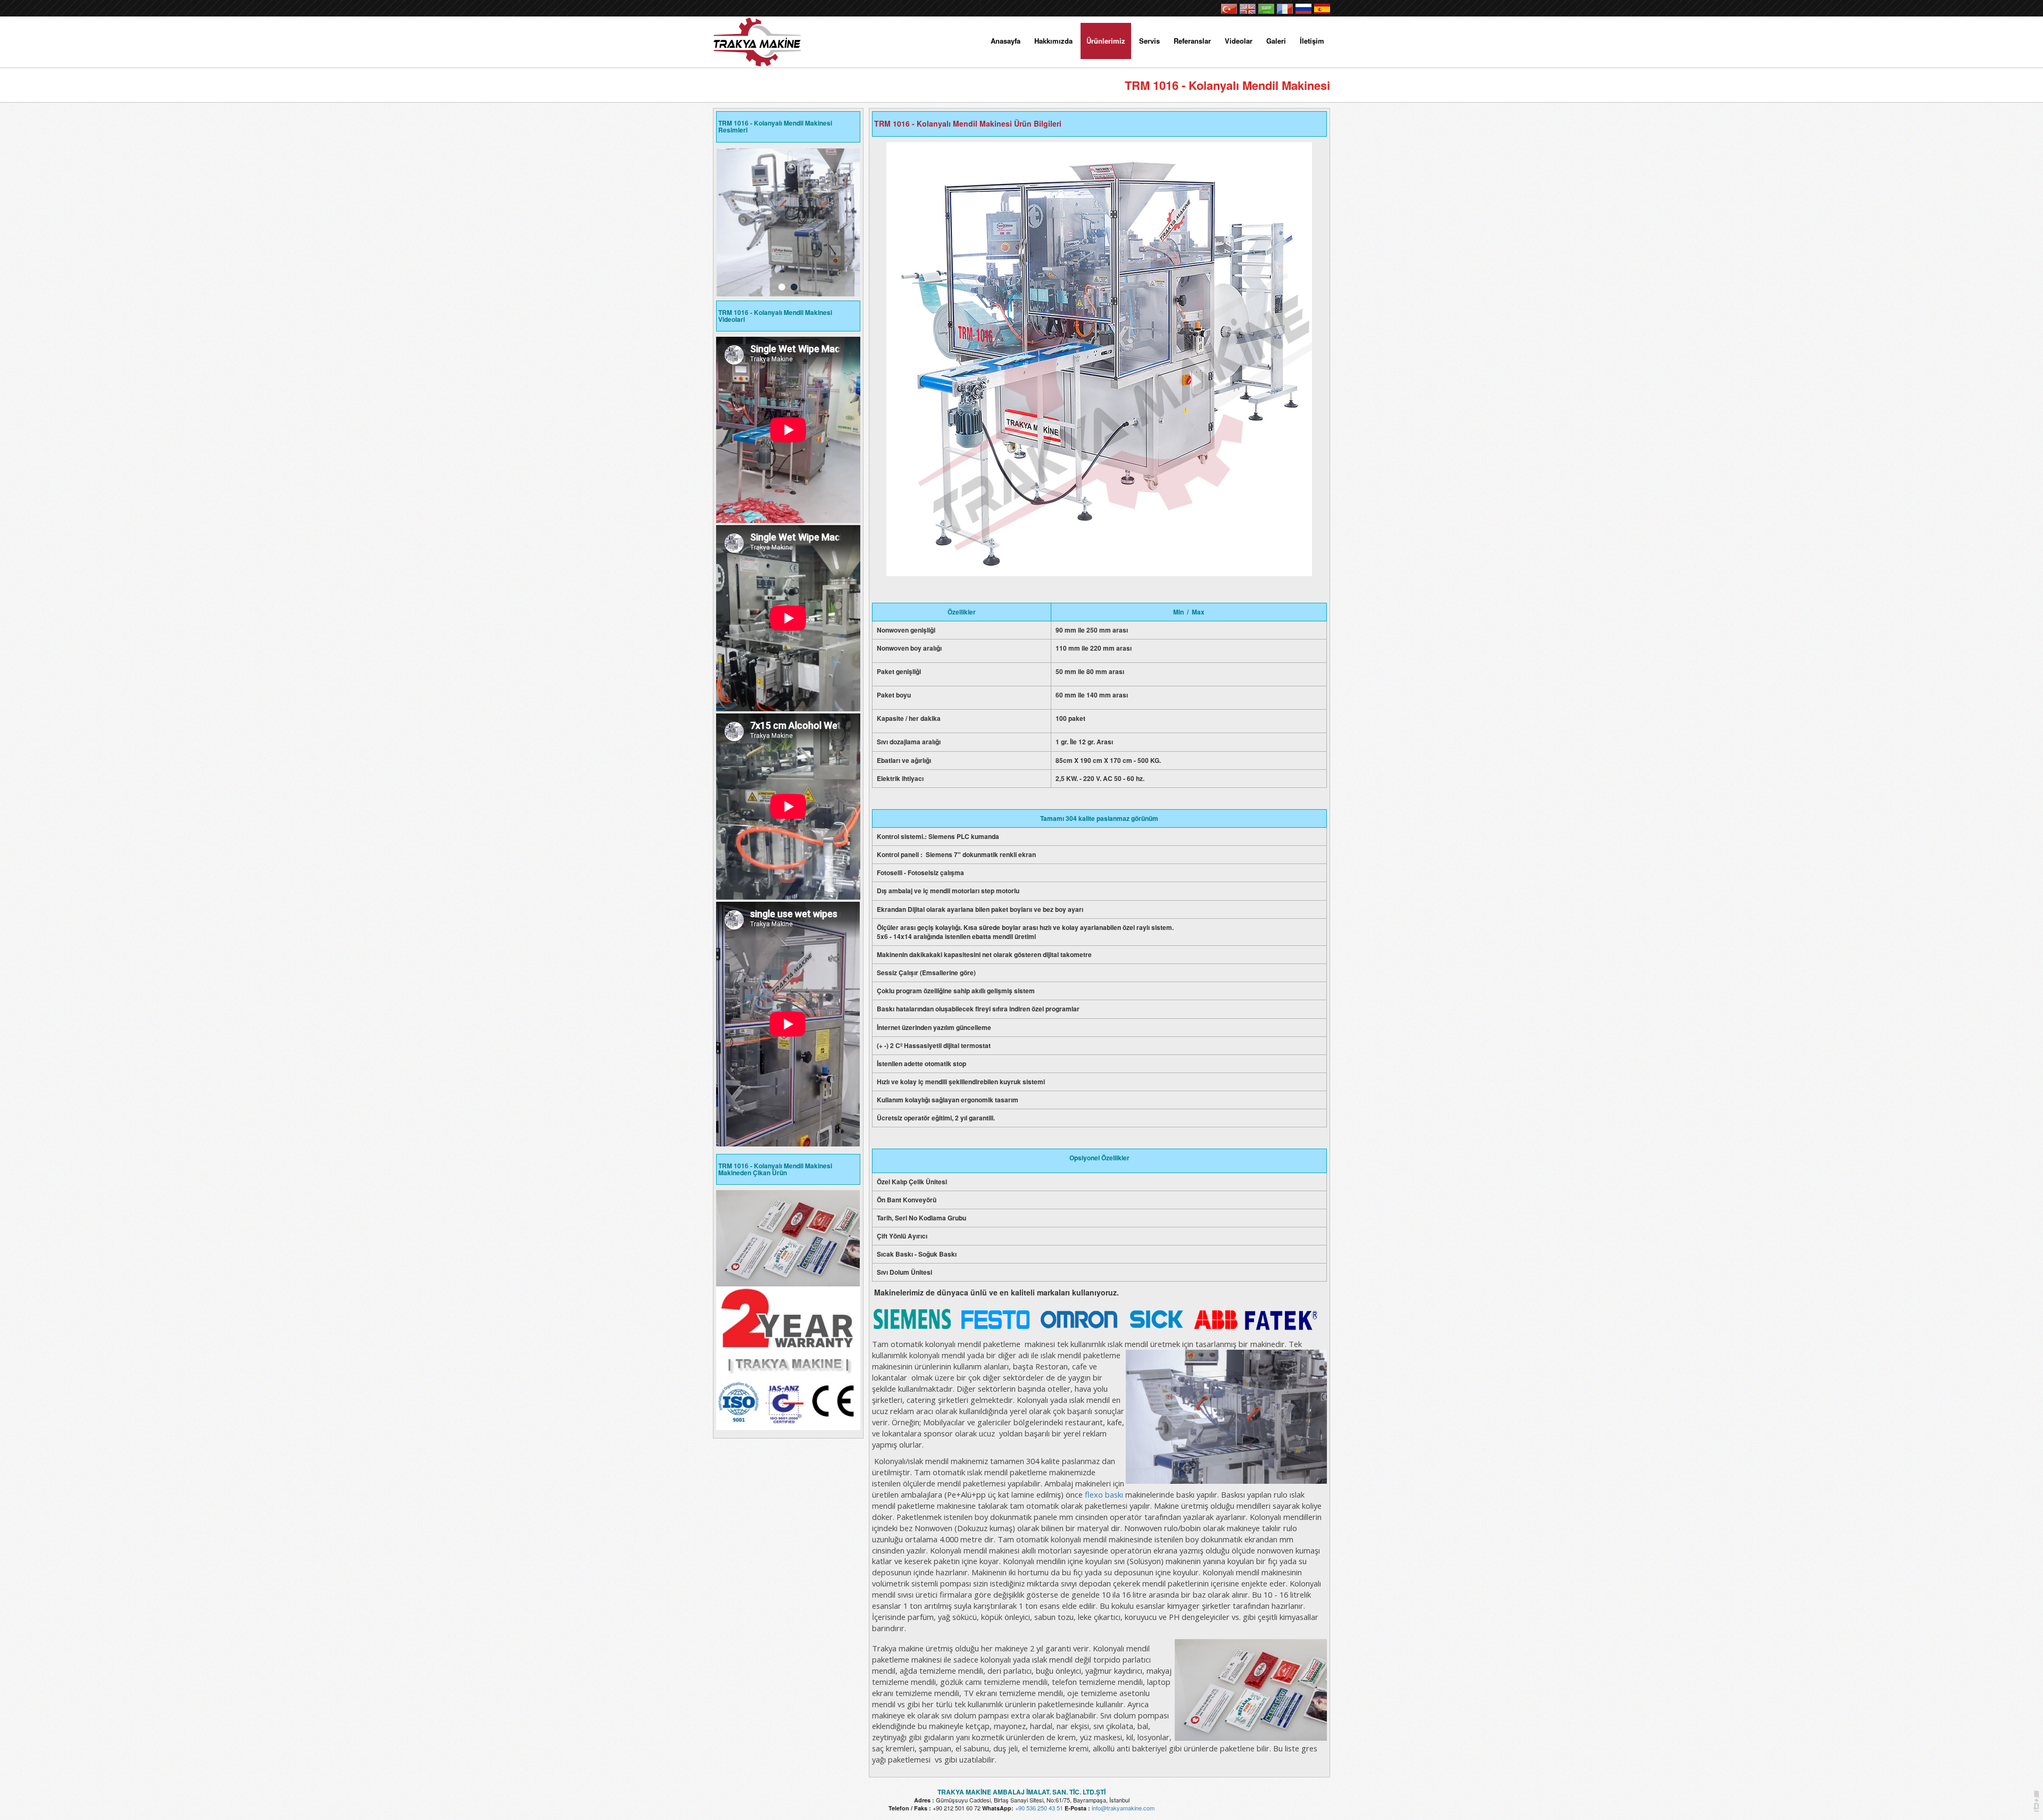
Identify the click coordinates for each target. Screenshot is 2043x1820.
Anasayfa (1006, 41)
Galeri (1276, 41)
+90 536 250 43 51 (1039, 1808)
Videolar (1239, 41)
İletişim (1312, 41)
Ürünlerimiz (1106, 41)
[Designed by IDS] (2036, 1804)
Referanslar (1192, 41)
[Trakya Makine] (759, 39)
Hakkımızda (1053, 41)
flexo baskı (1104, 1494)
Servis (1149, 41)
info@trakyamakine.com (1123, 1808)
